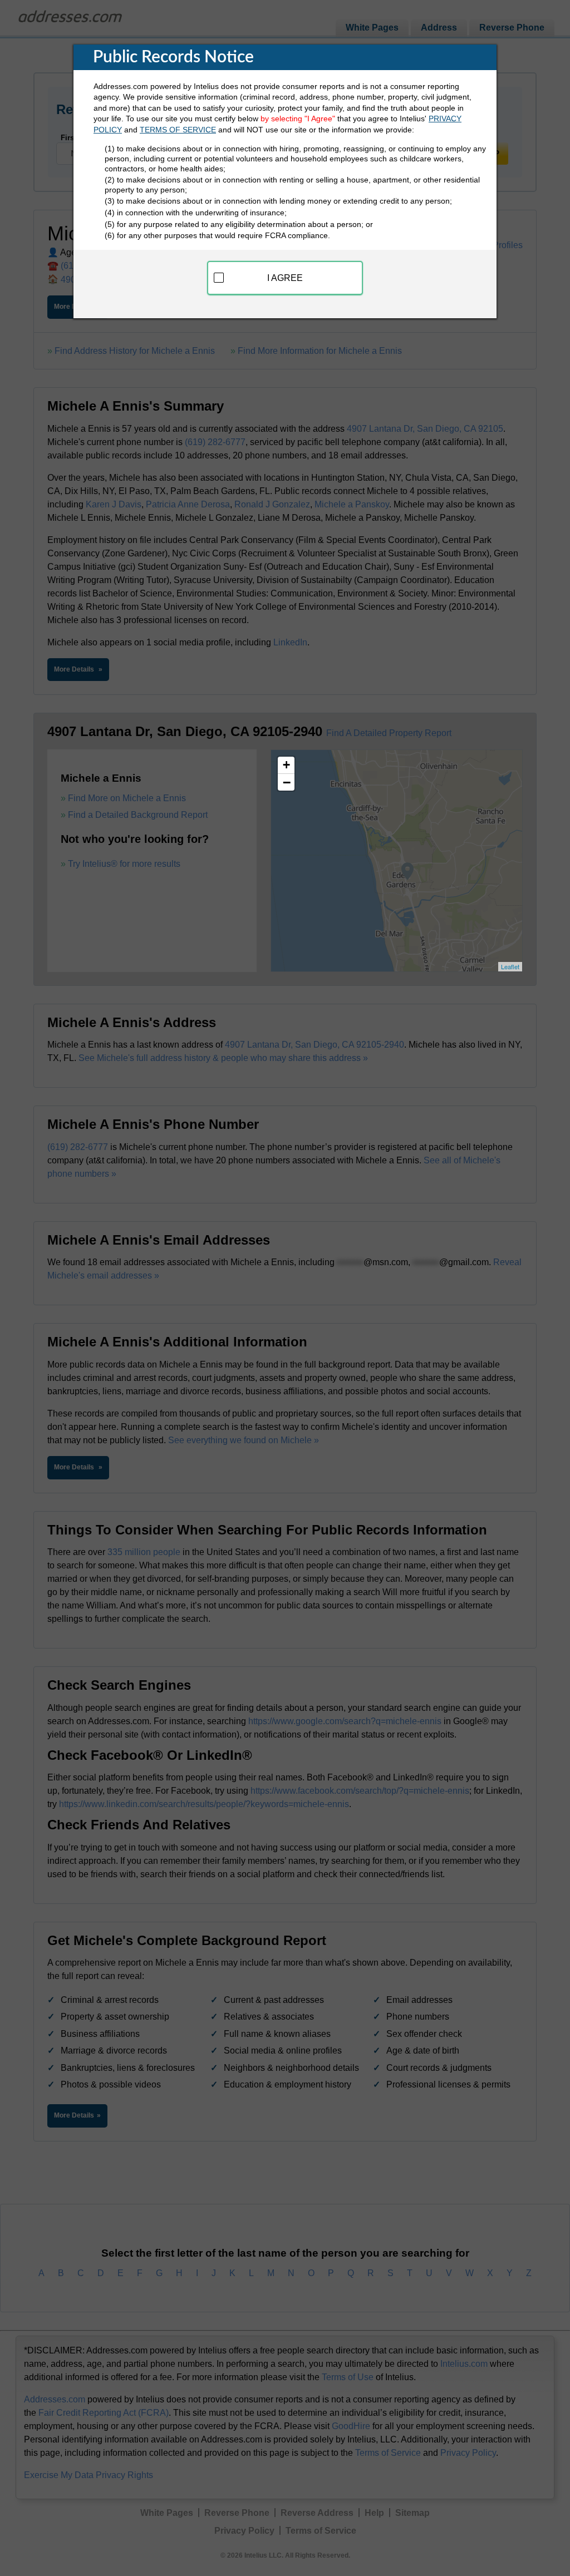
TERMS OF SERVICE (178, 130)
